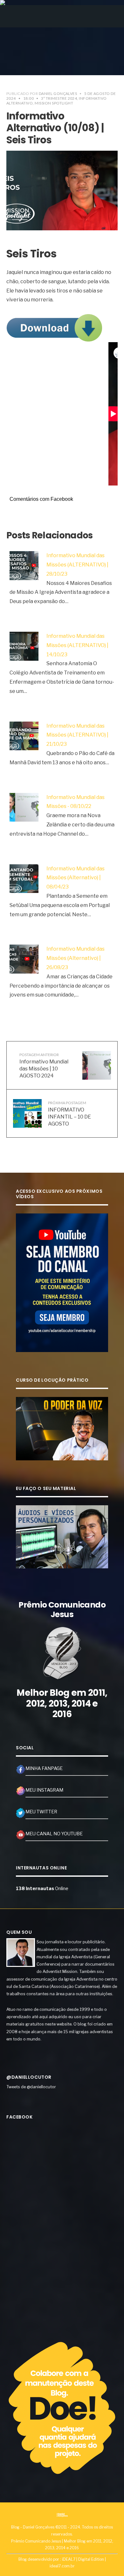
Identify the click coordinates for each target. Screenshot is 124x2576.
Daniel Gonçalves (58, 94)
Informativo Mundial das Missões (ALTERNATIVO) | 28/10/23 (77, 565)
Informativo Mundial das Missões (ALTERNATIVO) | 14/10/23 (77, 645)
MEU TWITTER (41, 1812)
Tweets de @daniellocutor (31, 2087)
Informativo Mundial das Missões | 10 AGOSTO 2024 (44, 1065)
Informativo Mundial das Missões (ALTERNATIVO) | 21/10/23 (77, 735)
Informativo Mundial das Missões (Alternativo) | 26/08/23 (76, 958)
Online (42, 1889)
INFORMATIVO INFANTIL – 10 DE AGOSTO (69, 1114)
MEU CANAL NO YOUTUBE (54, 1834)
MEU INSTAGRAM (44, 1790)
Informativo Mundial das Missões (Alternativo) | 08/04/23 (76, 878)
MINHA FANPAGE (44, 1768)
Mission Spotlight (54, 103)
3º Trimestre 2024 (59, 98)
